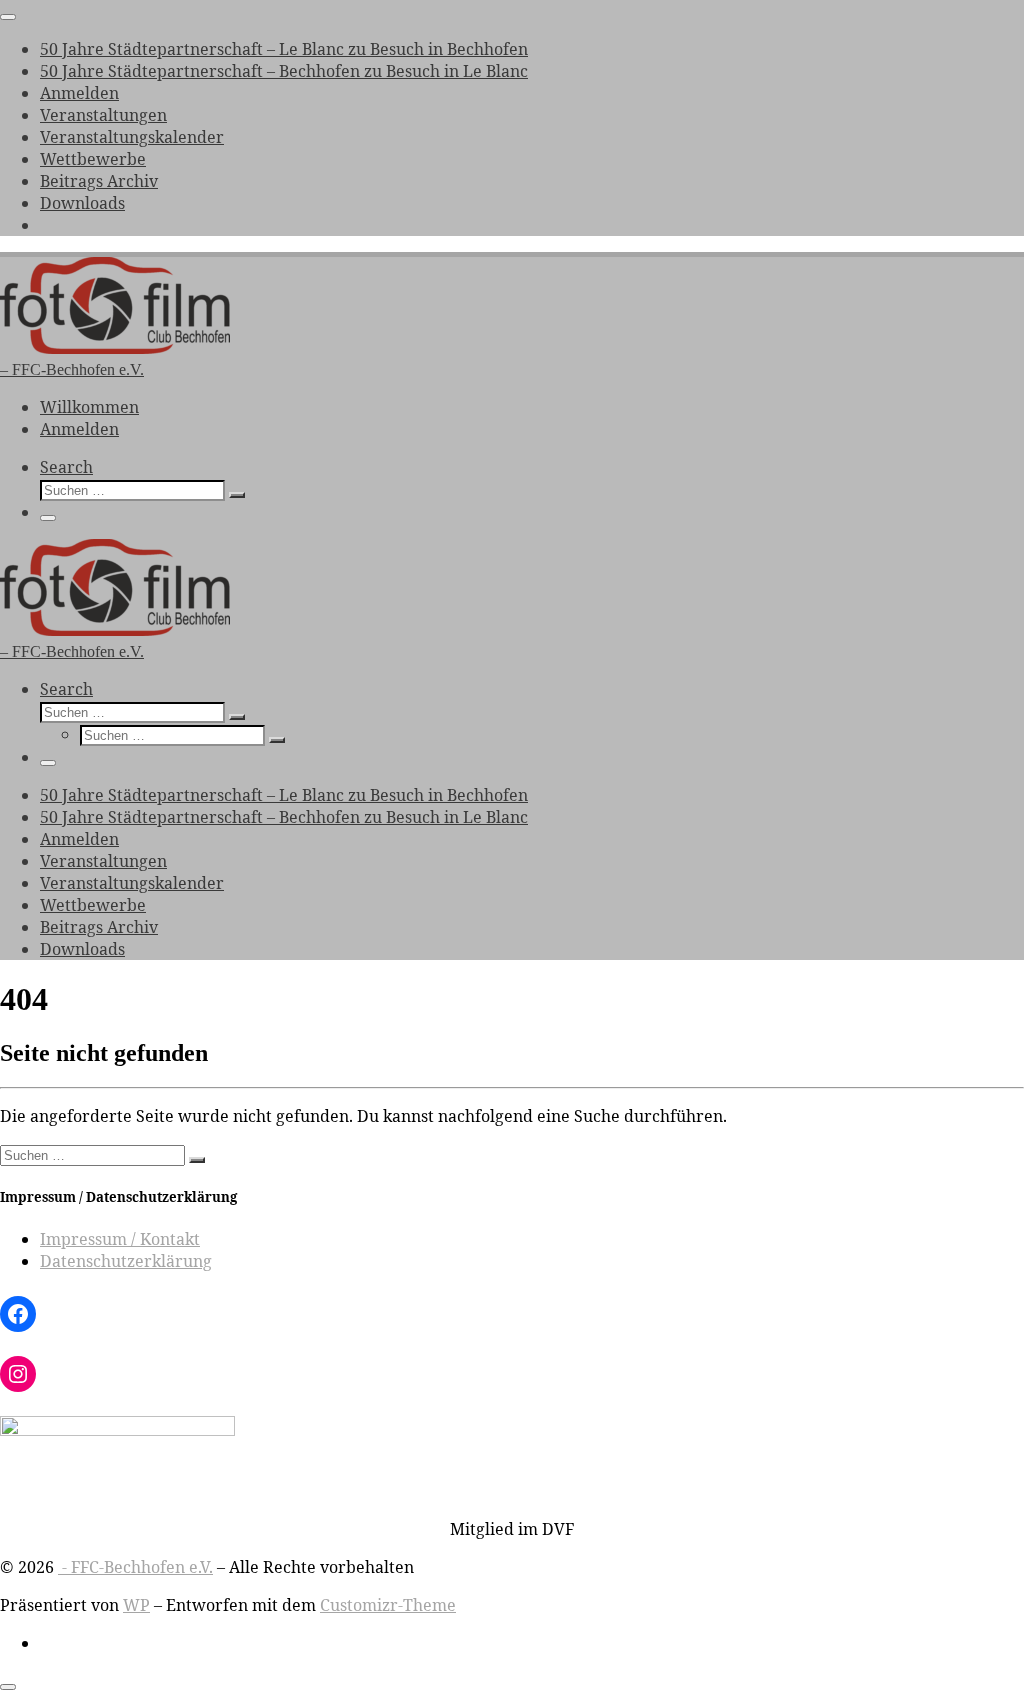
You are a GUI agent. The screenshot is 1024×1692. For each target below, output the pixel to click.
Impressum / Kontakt (120, 1239)
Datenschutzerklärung (126, 1261)
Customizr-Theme (388, 1605)
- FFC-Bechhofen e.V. (135, 1567)
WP (136, 1605)
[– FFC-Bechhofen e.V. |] (115, 348)
